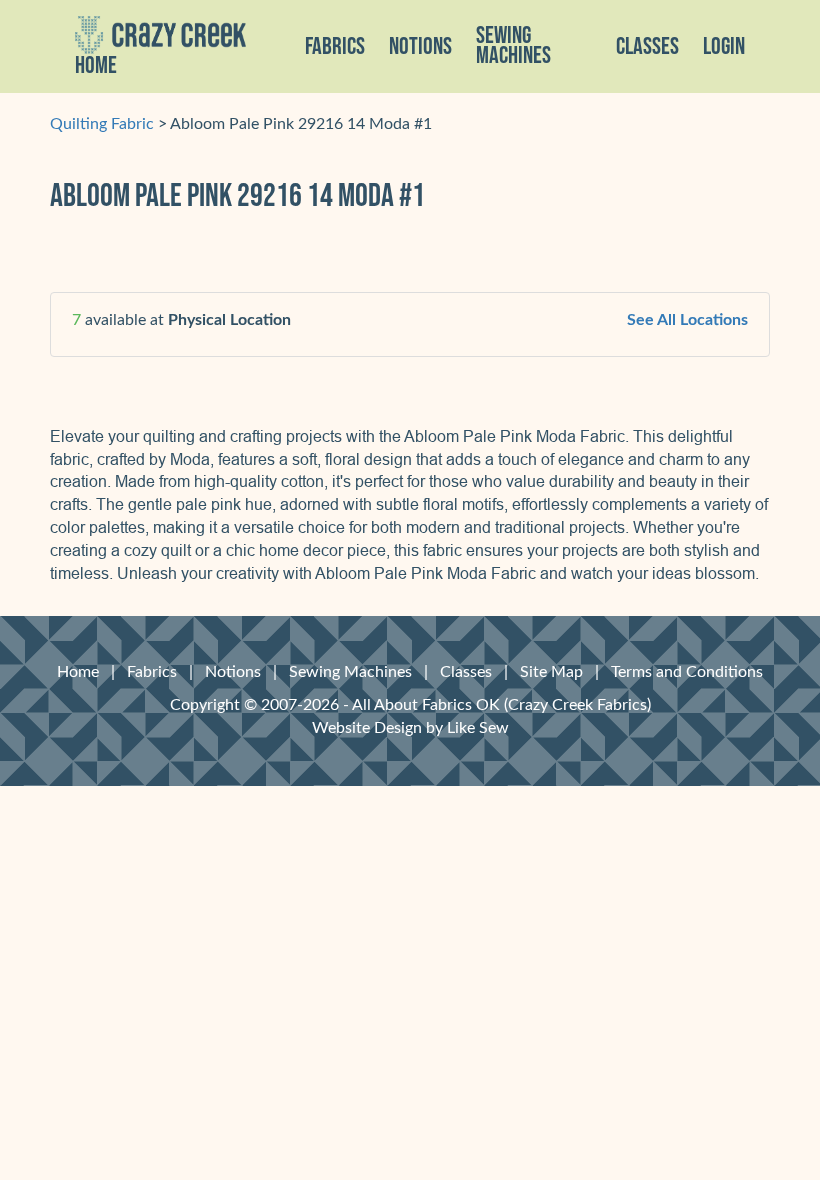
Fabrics (152, 672)
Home (96, 66)
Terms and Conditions (687, 672)
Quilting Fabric (102, 124)
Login (724, 47)
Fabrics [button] (335, 47)
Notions (233, 672)
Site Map (551, 672)
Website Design (367, 728)
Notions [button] (420, 47)
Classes (647, 47)
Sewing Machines (513, 46)
